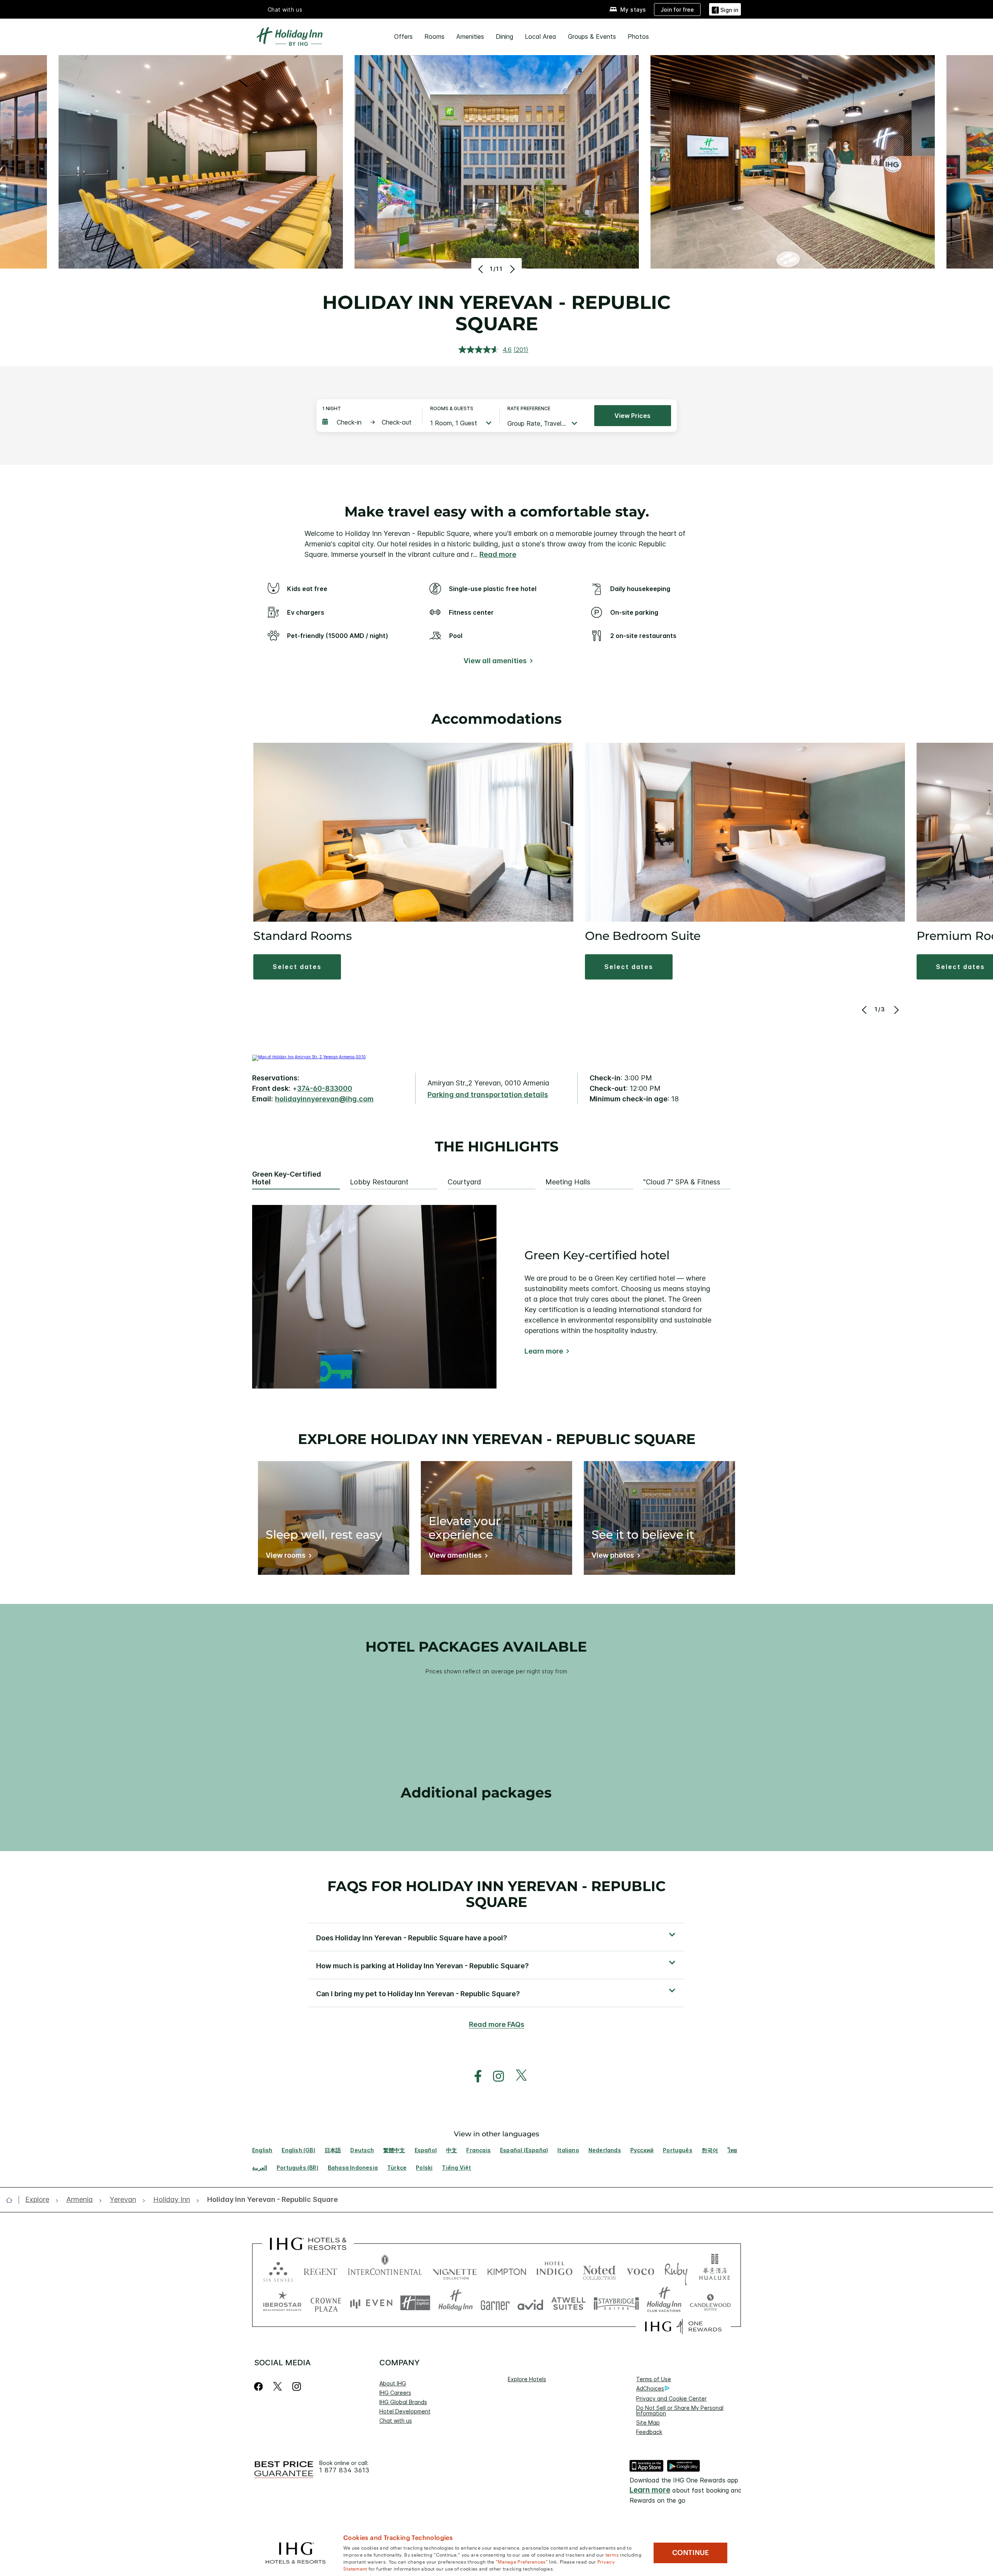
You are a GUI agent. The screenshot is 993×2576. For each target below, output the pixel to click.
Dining (504, 36)
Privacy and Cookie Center (671, 2398)
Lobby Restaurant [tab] (379, 1182)
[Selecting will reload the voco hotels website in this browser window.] (640, 2270)
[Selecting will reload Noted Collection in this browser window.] (599, 2270)
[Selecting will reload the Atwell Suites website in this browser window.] (568, 2303)
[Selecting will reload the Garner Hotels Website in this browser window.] (495, 2303)
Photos (638, 36)
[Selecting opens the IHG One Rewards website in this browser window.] (683, 2326)
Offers (403, 36)
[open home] (12, 2200)
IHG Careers (395, 2393)
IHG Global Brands (403, 2402)
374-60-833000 (325, 1088)
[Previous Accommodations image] (865, 1010)
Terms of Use (654, 2379)
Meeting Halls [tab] (568, 1182)
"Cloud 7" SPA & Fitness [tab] (682, 1182)
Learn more (544, 1351)
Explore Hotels (527, 2379)
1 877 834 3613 (344, 2470)
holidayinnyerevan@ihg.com (324, 1099)
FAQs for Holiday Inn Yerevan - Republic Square (496, 1894)
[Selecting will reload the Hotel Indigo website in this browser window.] (554, 2270)
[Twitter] (278, 2386)
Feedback (649, 2432)
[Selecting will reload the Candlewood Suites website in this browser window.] (710, 2303)
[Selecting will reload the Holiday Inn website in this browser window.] (456, 2303)
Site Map (648, 2423)
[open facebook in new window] (474, 2076)
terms (612, 2554)
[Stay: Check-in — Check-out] (368, 422)
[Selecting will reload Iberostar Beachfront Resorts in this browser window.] (282, 2303)
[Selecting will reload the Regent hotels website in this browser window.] (320, 2270)
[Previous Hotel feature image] (482, 269)
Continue (691, 2553)
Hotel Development (405, 2411)
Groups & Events (592, 36)
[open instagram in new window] (495, 2076)
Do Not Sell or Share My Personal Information (680, 2410)
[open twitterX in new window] (517, 2076)
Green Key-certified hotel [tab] (287, 1178)
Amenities (470, 36)
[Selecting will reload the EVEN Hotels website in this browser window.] (371, 2303)
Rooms (434, 36)
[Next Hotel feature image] (511, 269)
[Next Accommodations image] (895, 1010)
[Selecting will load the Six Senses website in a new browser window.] (278, 2270)
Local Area (541, 36)
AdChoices (650, 2388)
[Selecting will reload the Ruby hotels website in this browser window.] (676, 2270)
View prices (632, 416)
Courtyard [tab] (464, 1182)
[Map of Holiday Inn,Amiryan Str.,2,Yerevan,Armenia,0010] (309, 1057)
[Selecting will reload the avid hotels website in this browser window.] (530, 2303)
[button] (725, 9)
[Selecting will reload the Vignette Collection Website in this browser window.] (455, 2270)
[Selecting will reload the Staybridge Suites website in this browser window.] (616, 2303)
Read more (498, 554)
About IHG (393, 2383)
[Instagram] (297, 2386)
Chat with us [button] (285, 10)
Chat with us (396, 2421)
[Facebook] (260, 2386)
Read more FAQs (497, 2024)
